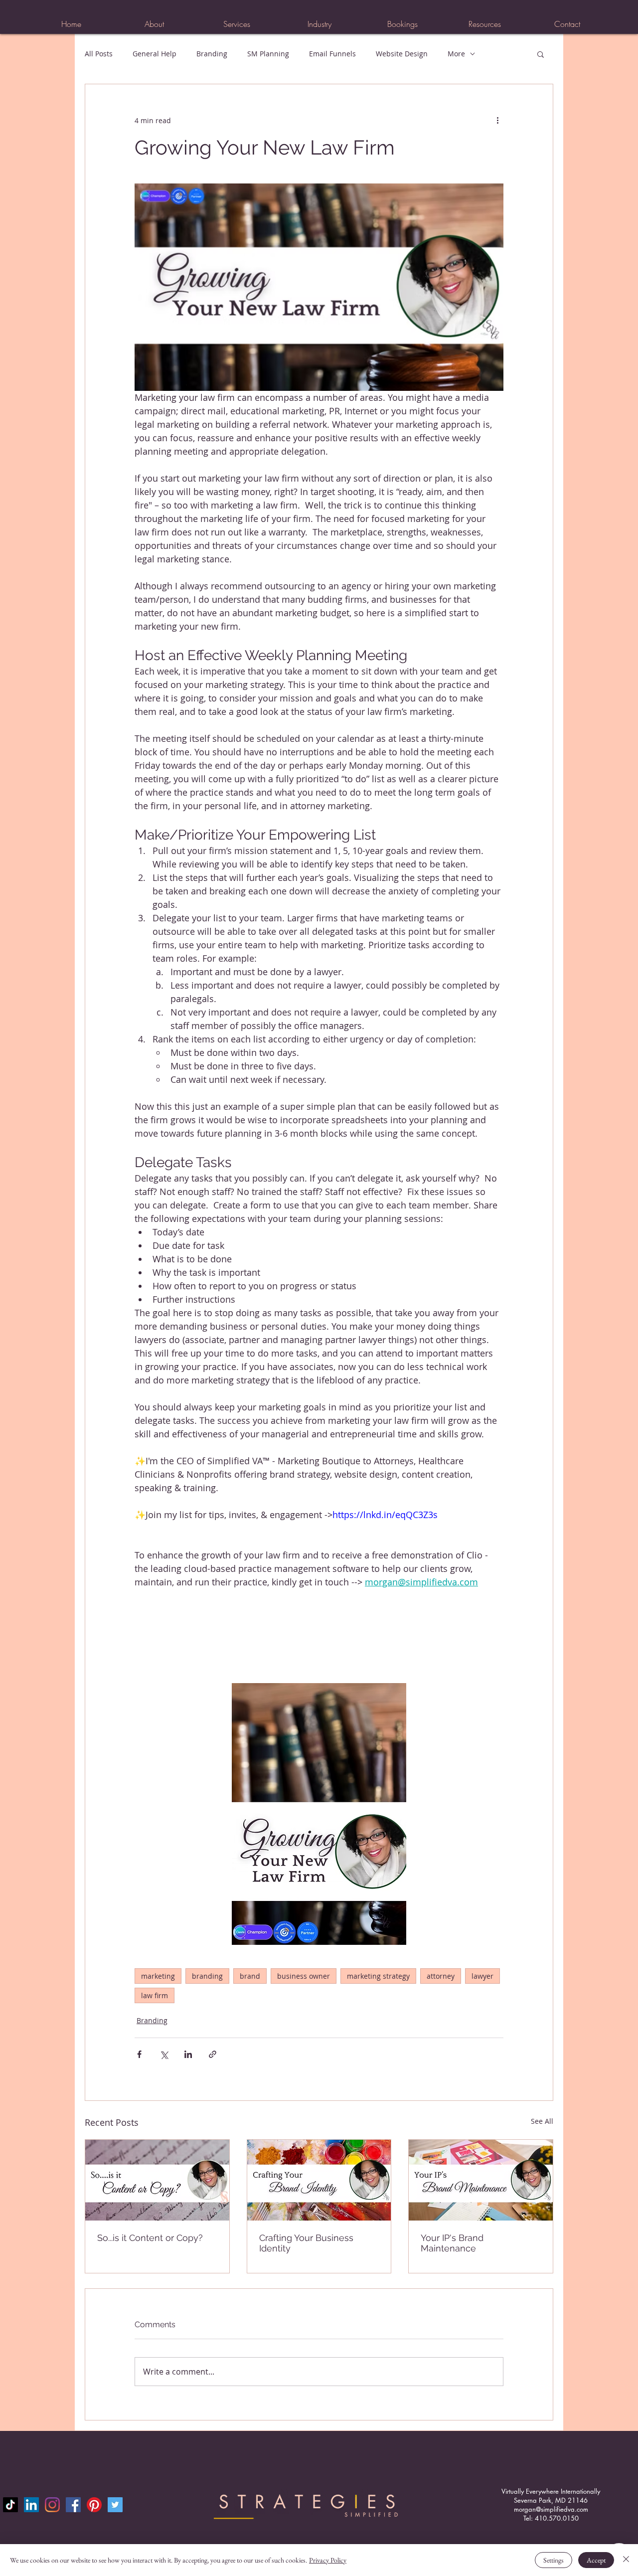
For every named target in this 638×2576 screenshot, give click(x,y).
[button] (237, 24)
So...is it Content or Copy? (150, 2238)
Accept (596, 2560)
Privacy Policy (328, 2560)
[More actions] (497, 120)
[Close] (626, 2560)
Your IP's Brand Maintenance (452, 2243)
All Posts (99, 54)
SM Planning (268, 54)
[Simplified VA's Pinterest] (94, 2505)
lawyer (482, 1976)
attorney (441, 1976)
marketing (158, 1976)
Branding (212, 54)
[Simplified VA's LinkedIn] (31, 2505)
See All (542, 2121)
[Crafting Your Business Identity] (319, 2180)
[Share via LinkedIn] (188, 2054)
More (456, 54)
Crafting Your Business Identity (306, 2243)
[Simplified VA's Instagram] (52, 2505)
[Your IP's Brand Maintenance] (481, 2180)
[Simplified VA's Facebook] (73, 2505)
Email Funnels (332, 54)
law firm (155, 1995)
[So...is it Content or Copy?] (157, 2180)
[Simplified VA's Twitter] (115, 2505)
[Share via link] (213, 2054)
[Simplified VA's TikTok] (10, 2505)
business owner (304, 1976)
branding (207, 1976)
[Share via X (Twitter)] (164, 2054)
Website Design (402, 54)
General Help (155, 54)
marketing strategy (378, 1976)
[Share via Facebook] (139, 2054)
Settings (554, 2560)
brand (250, 1976)
